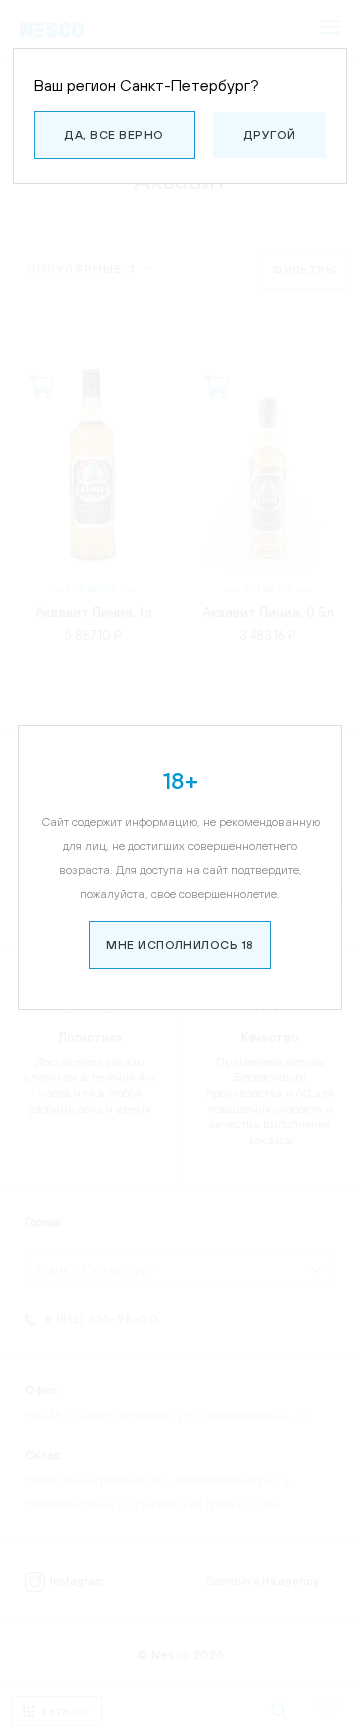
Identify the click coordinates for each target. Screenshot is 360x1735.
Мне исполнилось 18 (180, 945)
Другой (270, 135)
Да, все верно (114, 135)
